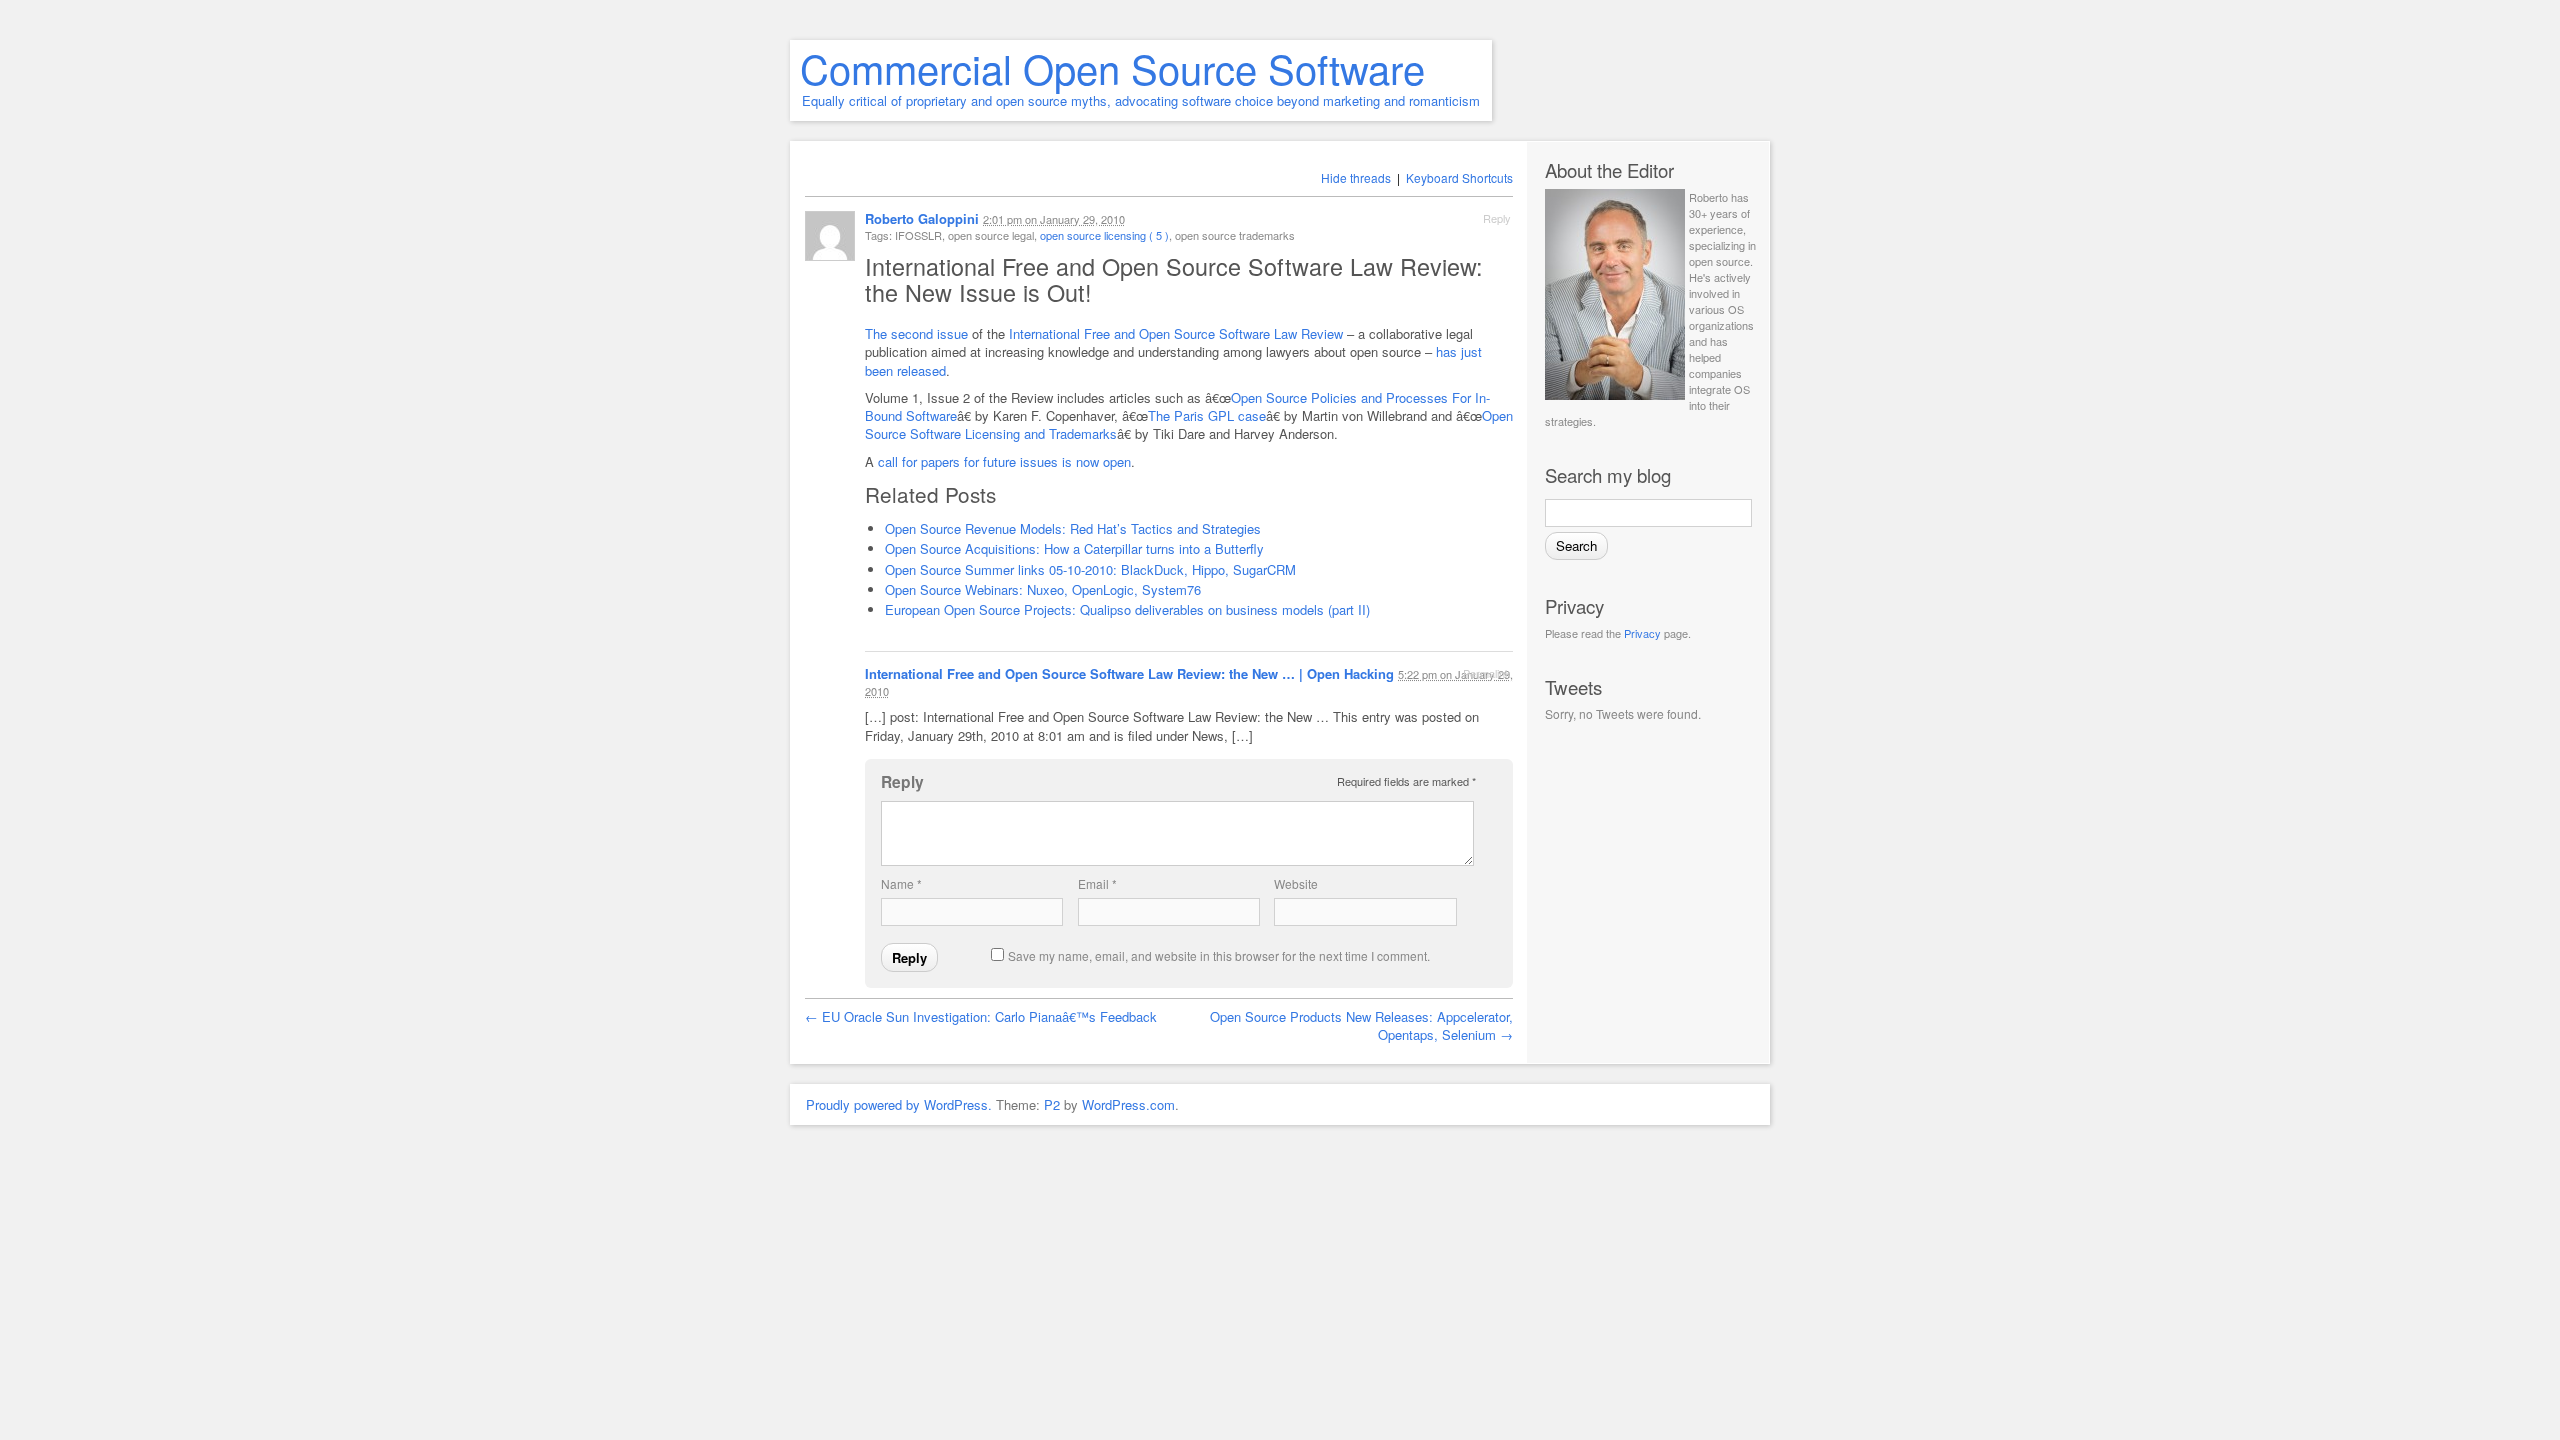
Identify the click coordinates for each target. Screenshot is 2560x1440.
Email (1097, 883)
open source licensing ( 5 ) (1104, 235)
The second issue (916, 333)
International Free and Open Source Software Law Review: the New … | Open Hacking (1129, 673)
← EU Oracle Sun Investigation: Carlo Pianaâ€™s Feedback (981, 1016)
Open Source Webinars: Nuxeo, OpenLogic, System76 (1043, 589)
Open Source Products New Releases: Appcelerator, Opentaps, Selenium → (1361, 1025)
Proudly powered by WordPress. (899, 1104)
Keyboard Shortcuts (1459, 177)
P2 (1052, 1104)
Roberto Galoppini (922, 218)
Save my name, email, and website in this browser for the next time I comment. (1219, 955)
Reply (1497, 218)
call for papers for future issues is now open (1004, 461)
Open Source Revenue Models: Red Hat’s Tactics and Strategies (1073, 528)
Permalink (1487, 673)
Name (901, 883)
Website (1296, 883)
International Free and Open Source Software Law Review (1176, 333)
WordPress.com (1128, 1104)
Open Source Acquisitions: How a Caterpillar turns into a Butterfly (1074, 548)
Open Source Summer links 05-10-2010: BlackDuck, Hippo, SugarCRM (1090, 569)
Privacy (1642, 633)
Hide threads (1356, 177)
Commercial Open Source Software (1112, 67)
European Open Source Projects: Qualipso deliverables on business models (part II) (1127, 609)
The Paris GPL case (1207, 415)
